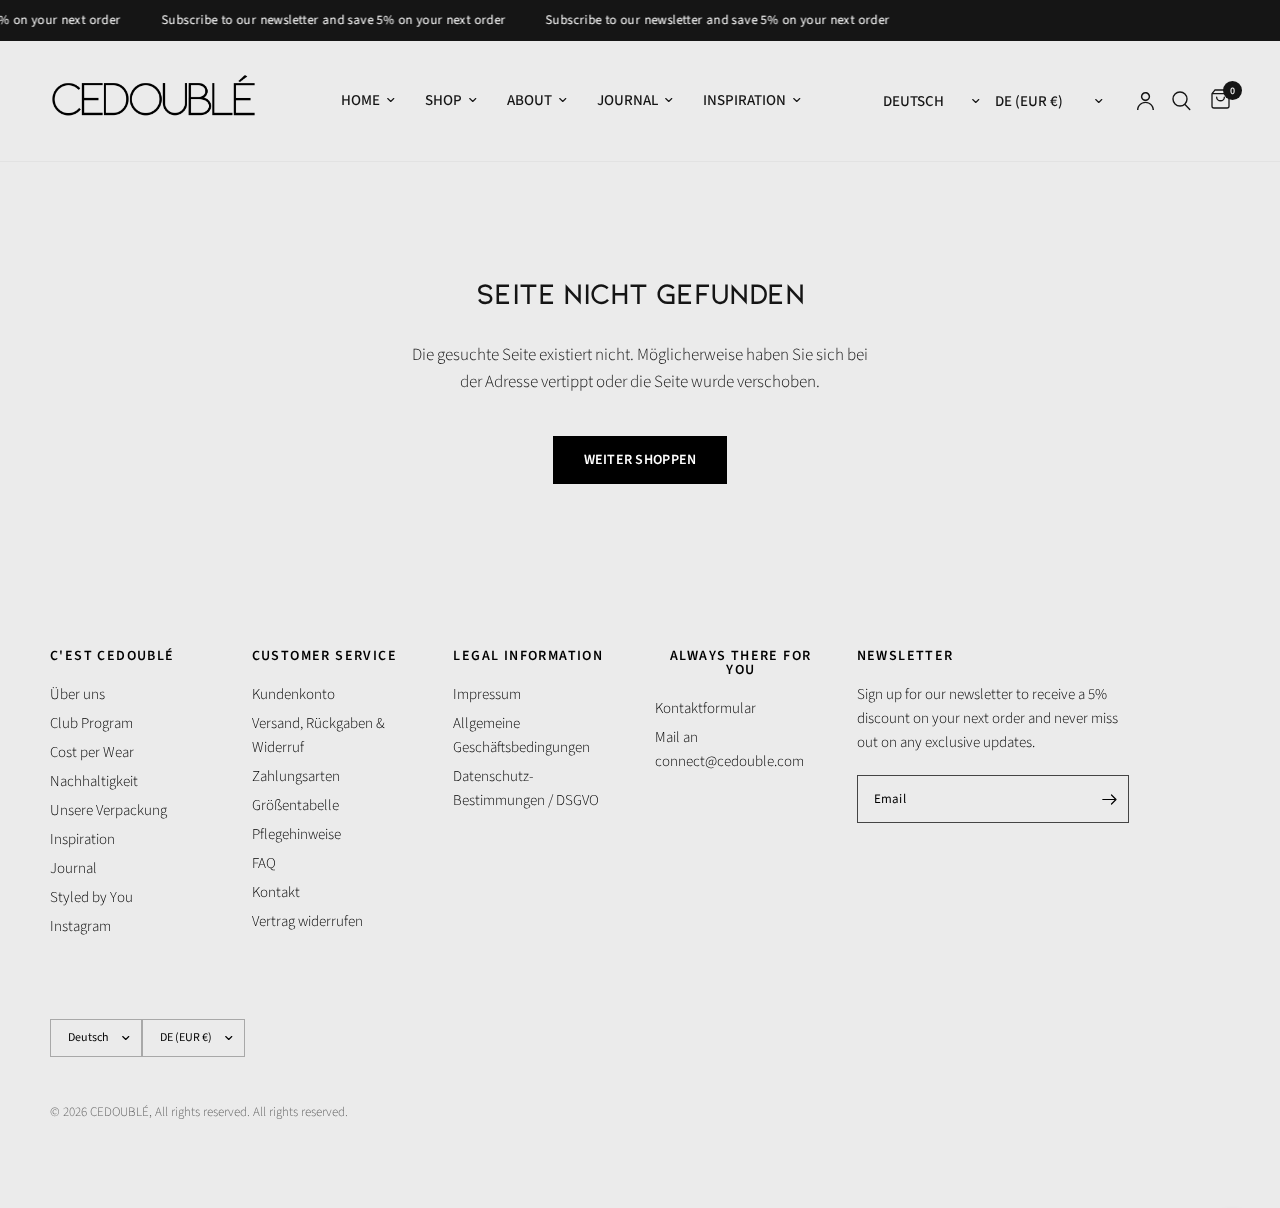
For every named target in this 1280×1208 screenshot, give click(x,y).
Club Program (91, 723)
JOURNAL (627, 100)
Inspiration (82, 839)
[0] (1215, 101)
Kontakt (276, 892)
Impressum (487, 694)
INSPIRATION (744, 100)
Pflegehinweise (296, 834)
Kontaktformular (705, 708)
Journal (73, 868)
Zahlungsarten (296, 776)
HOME (360, 100)
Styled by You (91, 897)
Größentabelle (295, 805)
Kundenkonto (293, 694)
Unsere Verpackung (108, 810)
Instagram (80, 926)
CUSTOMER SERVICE (324, 656)
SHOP (443, 100)
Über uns (77, 694)
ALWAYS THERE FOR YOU (740, 663)
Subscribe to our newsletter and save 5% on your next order (326, 20)
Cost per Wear (92, 752)
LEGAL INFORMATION (528, 656)
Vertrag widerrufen (307, 921)
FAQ (264, 863)
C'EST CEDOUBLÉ (112, 656)
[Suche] (1181, 101)
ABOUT (529, 100)
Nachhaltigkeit (94, 781)
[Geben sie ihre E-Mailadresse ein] (1109, 799)
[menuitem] (368, 101)
